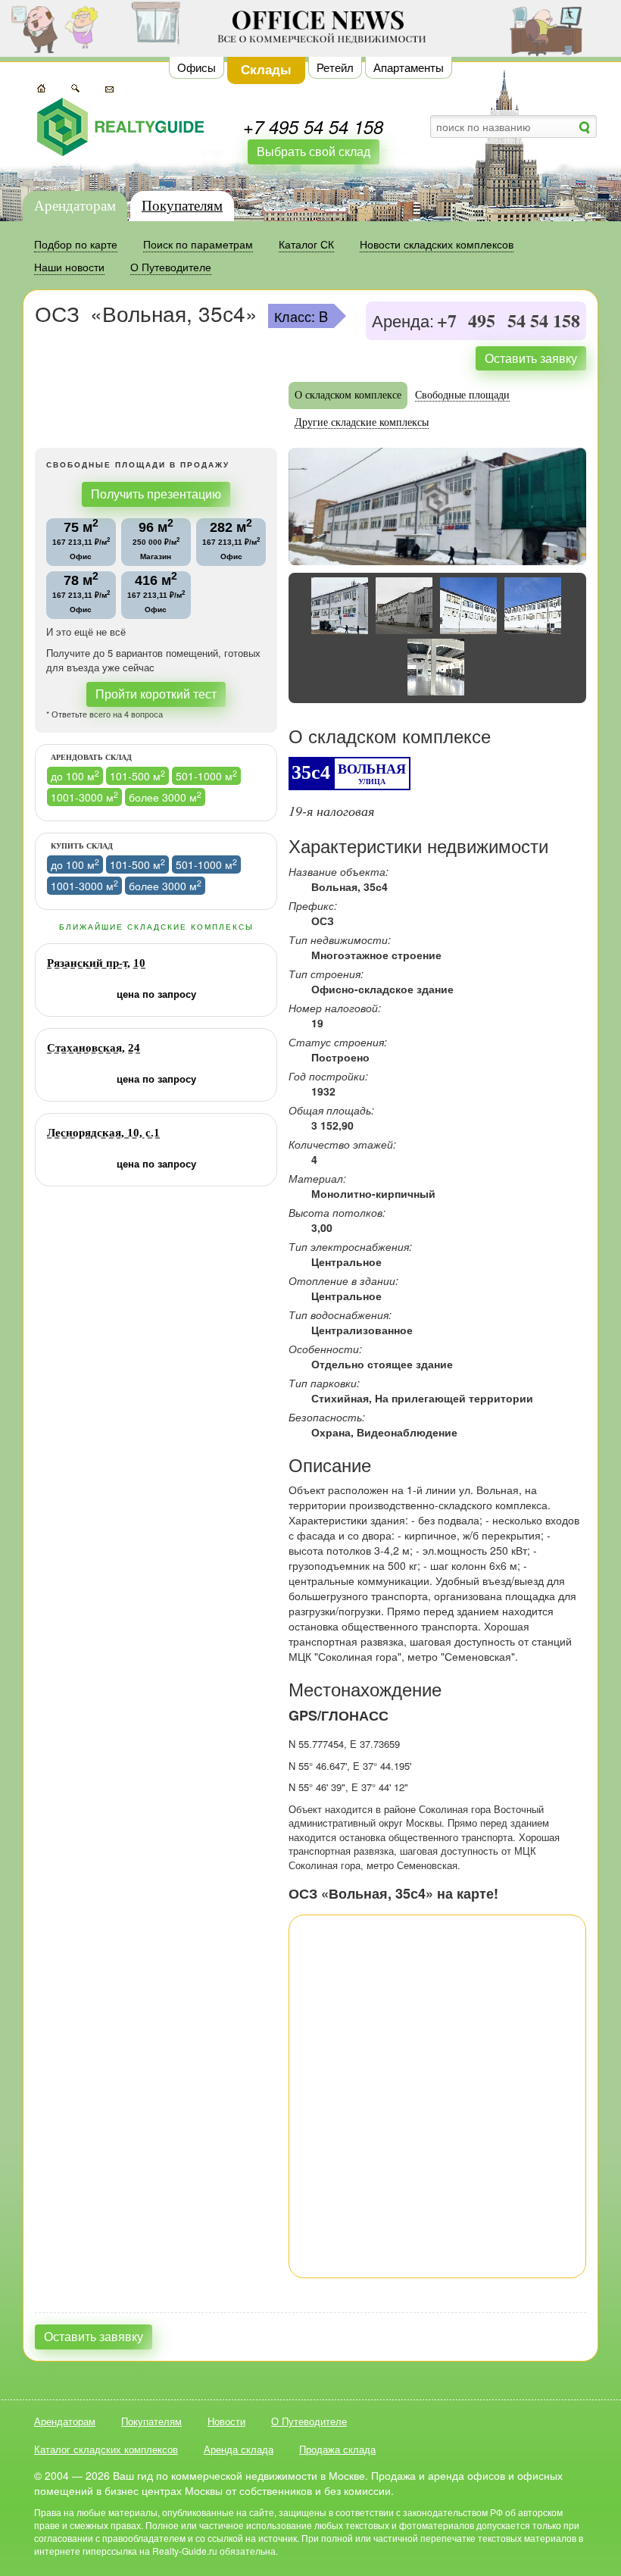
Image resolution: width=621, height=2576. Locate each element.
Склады (266, 69)
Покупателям (182, 206)
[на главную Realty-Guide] (120, 127)
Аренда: (403, 322)
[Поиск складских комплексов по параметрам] (75, 86)
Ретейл (335, 67)
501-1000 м (206, 775)
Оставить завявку (94, 2336)
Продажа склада (337, 2449)
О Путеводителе (309, 2421)
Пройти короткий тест (156, 694)
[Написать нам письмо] (109, 86)
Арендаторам (75, 206)
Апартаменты (409, 67)
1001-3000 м (84, 797)
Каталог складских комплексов (106, 2449)
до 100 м (75, 775)
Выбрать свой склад (314, 151)
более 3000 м (165, 797)
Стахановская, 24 (94, 1048)
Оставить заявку (531, 358)
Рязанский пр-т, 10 (96, 963)
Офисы (197, 67)
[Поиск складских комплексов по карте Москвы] (41, 86)
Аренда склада (239, 2449)
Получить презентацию (156, 494)
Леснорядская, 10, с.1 (103, 1133)
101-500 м (137, 775)
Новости (226, 2421)
